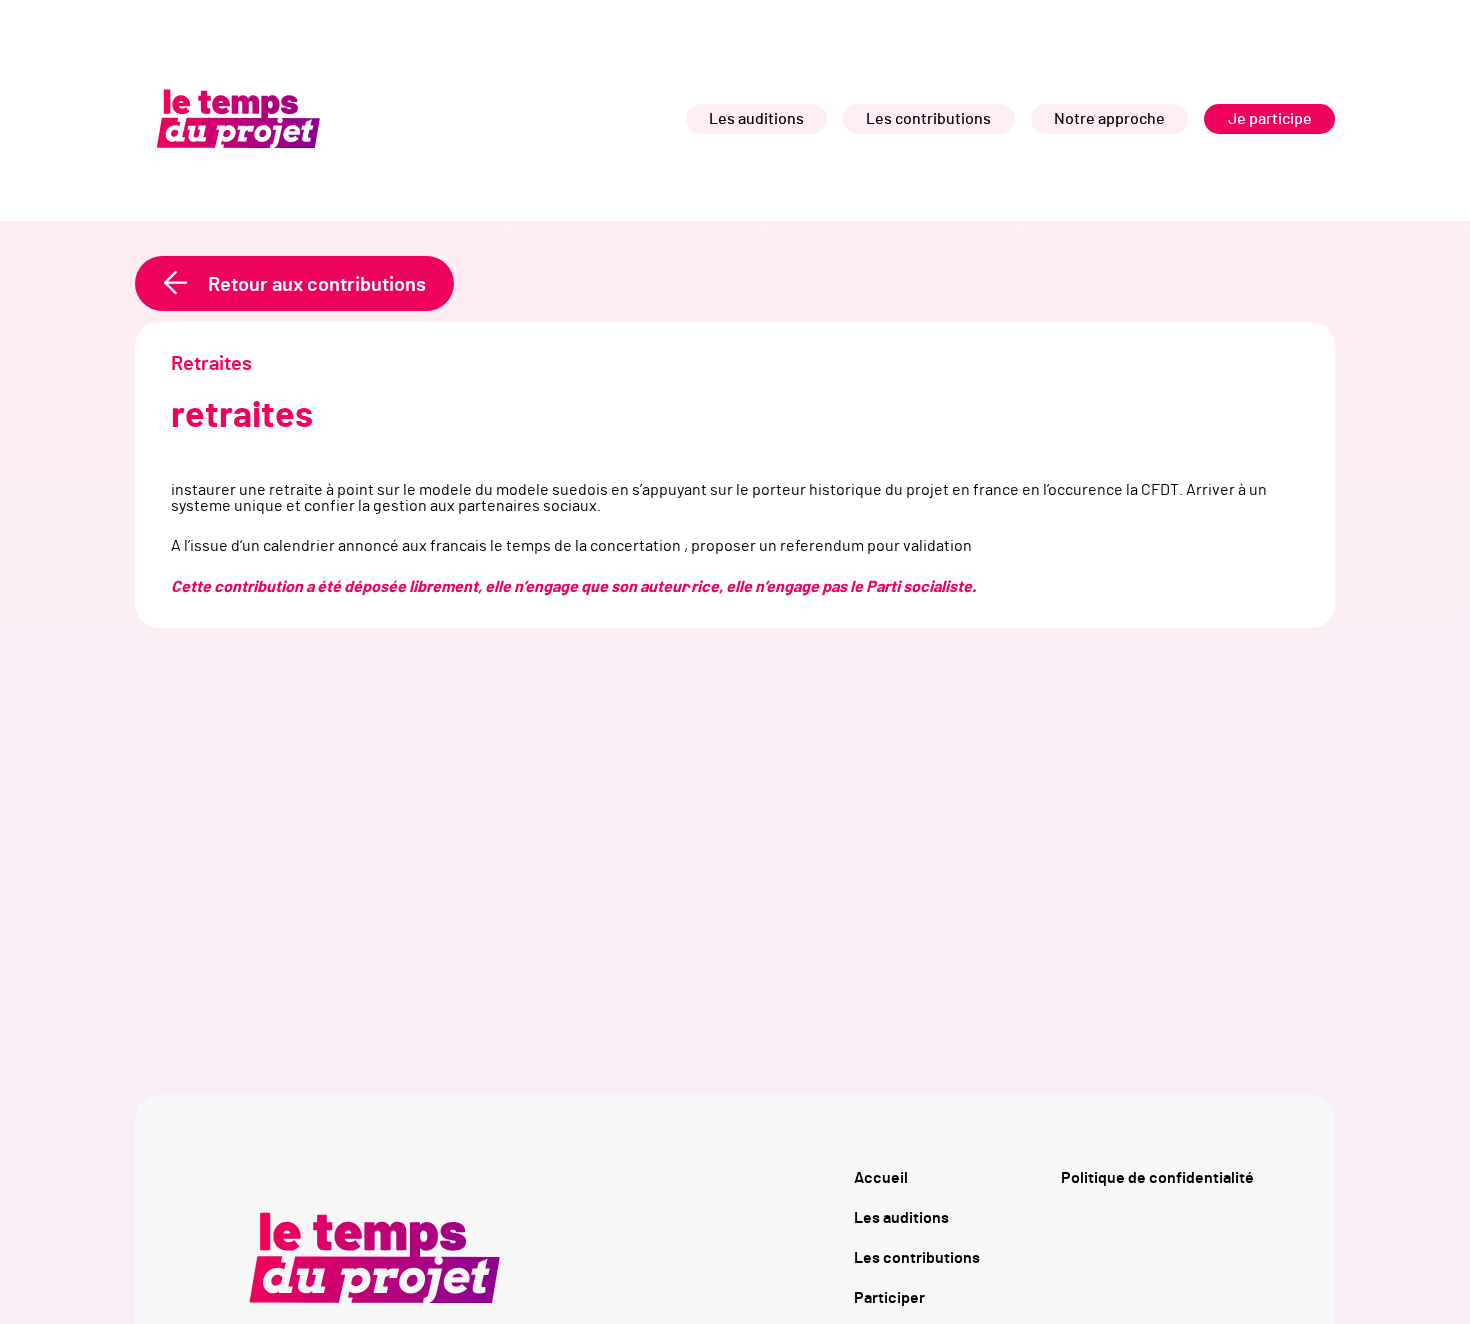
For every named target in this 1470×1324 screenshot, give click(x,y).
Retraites (211, 364)
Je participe (1270, 119)
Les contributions (928, 119)
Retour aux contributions (317, 285)
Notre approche (1109, 119)
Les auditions (756, 119)
